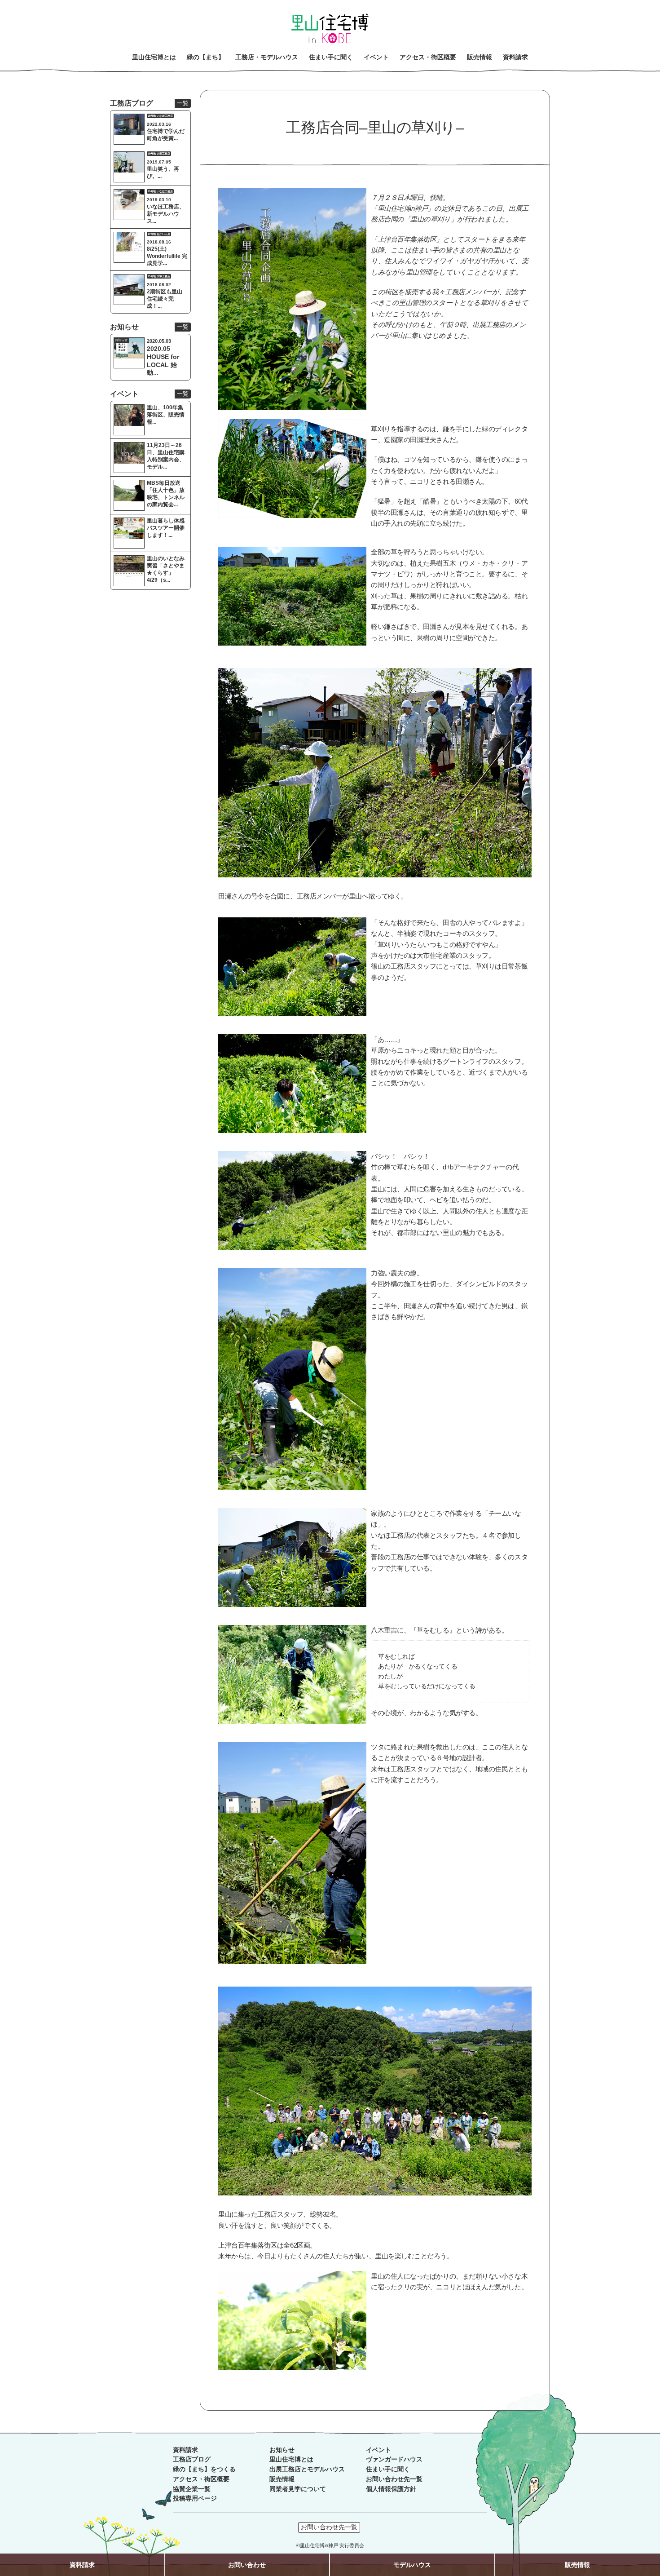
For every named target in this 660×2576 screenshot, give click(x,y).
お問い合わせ (247, 2565)
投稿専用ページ (195, 2499)
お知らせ (282, 2450)
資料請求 (185, 2450)
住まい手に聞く (388, 2469)
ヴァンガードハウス (394, 2459)
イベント (378, 2450)
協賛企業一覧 (192, 2489)
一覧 (183, 103)
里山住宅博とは (291, 2459)
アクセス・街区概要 (201, 2479)
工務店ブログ (192, 2459)
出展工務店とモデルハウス (307, 2469)
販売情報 (282, 2479)
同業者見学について (298, 2489)
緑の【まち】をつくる (204, 2469)
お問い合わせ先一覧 (394, 2479)
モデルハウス (412, 2565)
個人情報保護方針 (391, 2489)
